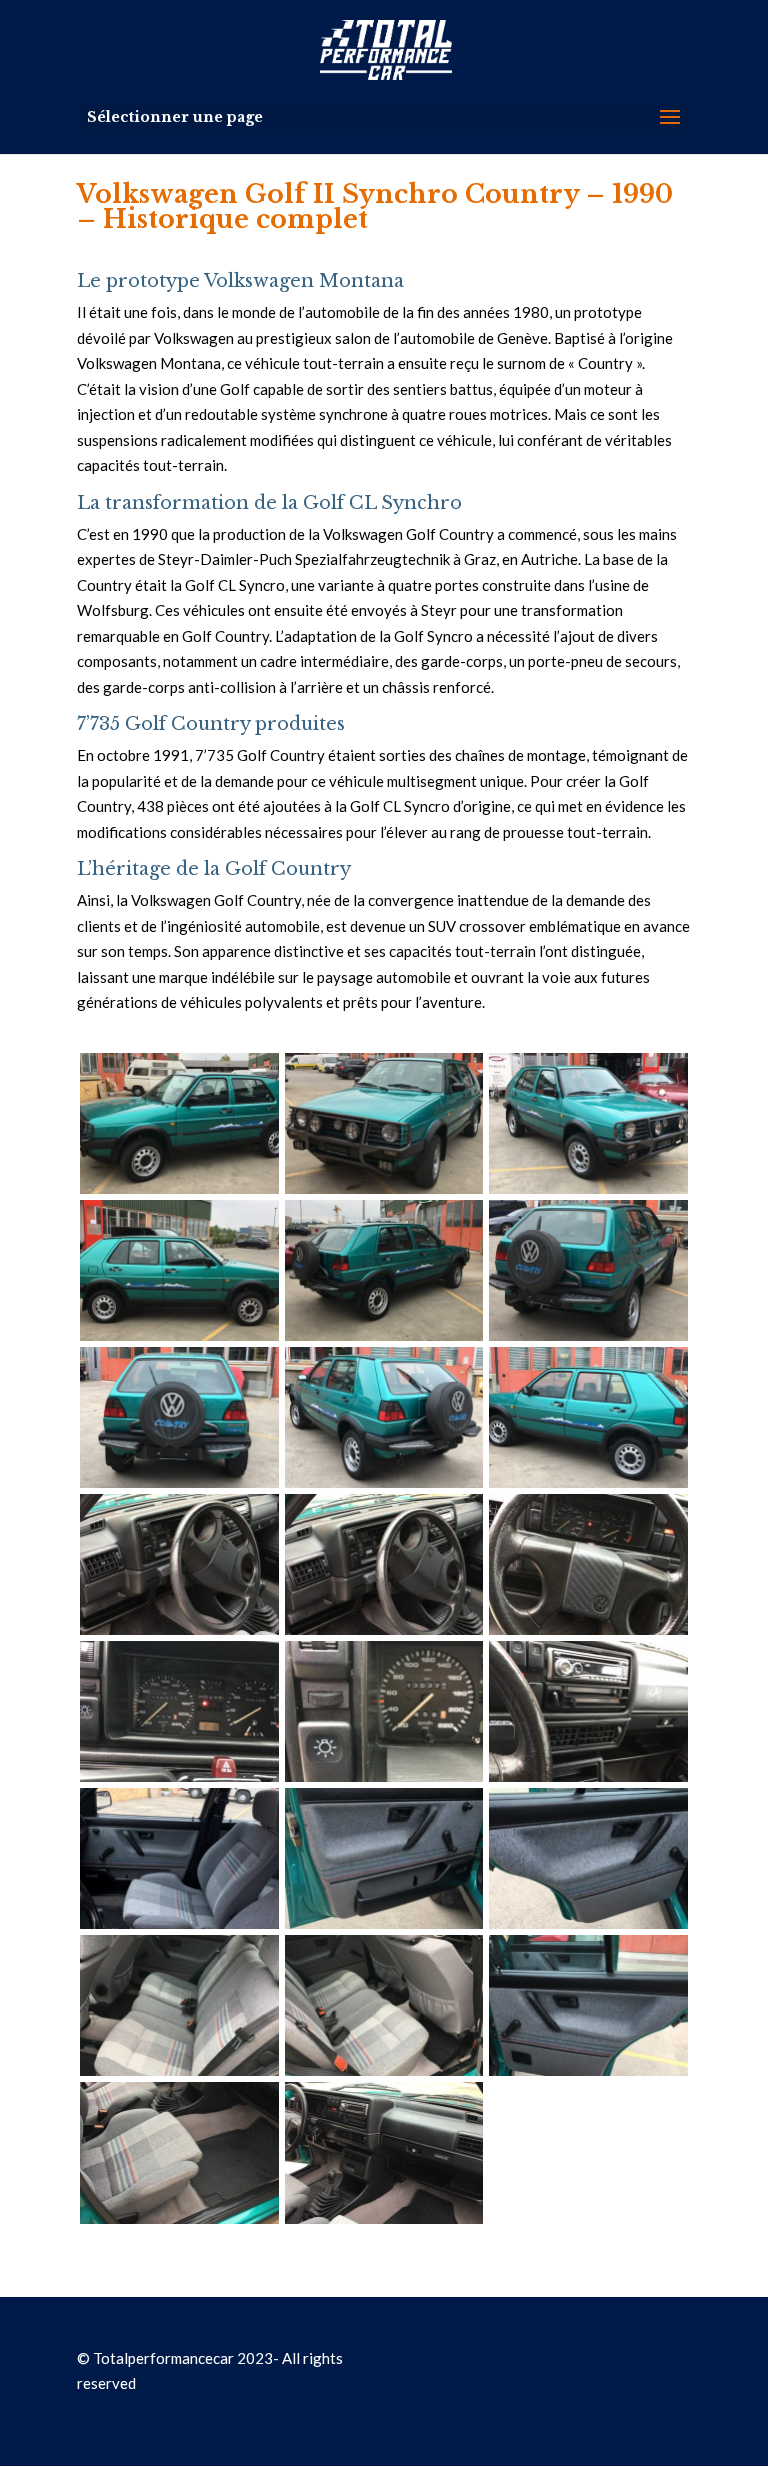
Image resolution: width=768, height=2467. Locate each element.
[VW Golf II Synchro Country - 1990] (179, 1188)
